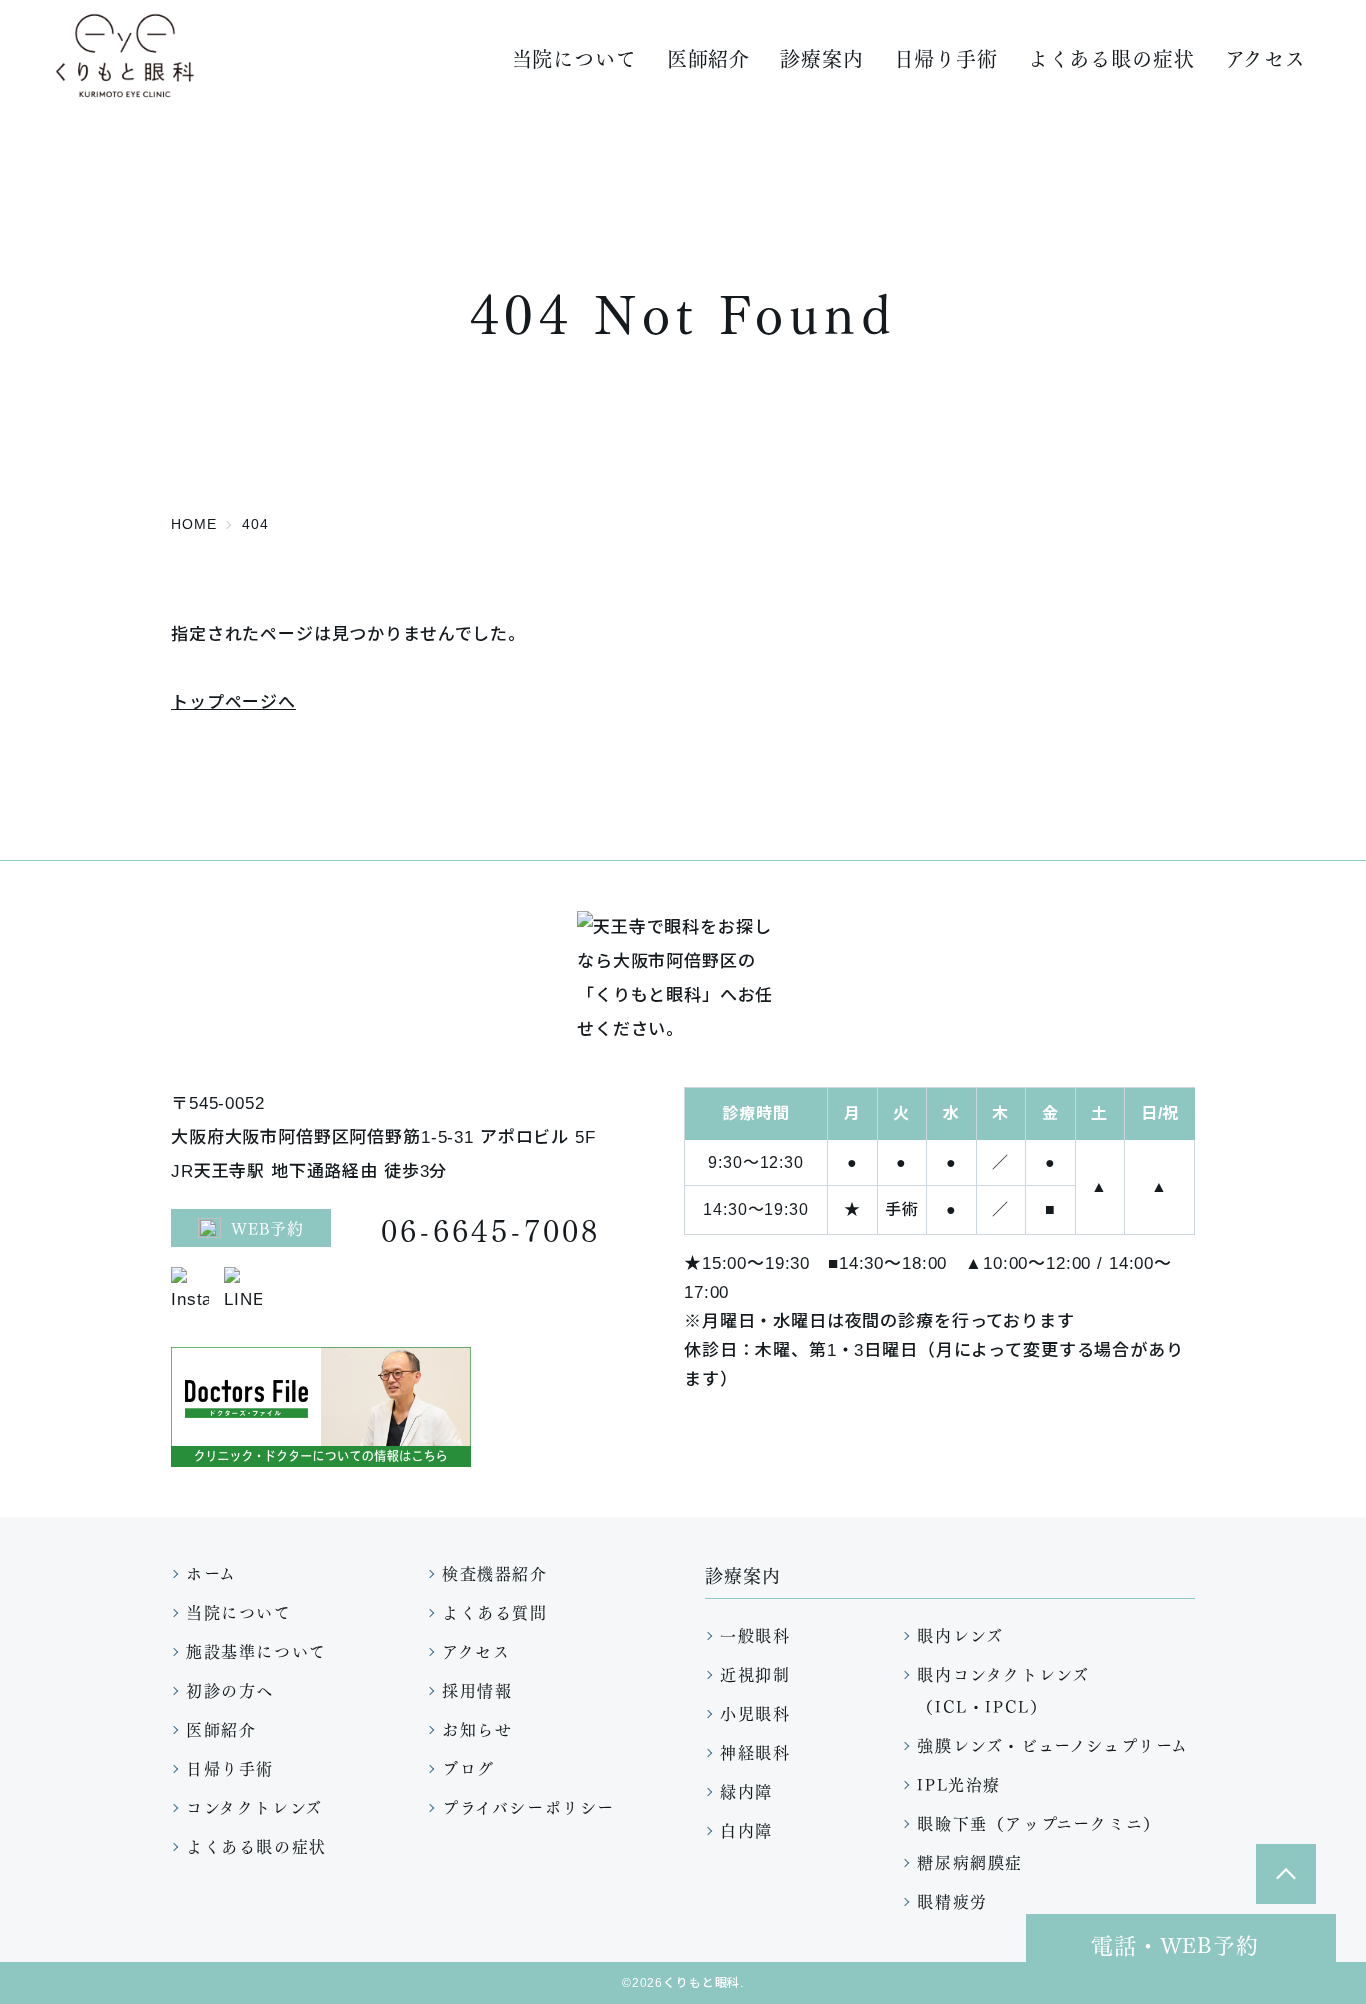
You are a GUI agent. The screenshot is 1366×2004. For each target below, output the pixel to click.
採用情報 (477, 1689)
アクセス (1265, 58)
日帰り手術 (946, 58)
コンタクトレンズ (254, 1806)
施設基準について (256, 1650)
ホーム (211, 1572)
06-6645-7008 (490, 1228)
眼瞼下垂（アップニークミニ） (1038, 1822)
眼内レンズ (960, 1634)
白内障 (746, 1829)
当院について (239, 1611)
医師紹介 (708, 58)
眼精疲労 (952, 1900)
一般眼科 (755, 1634)
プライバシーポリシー (528, 1806)
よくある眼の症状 (1111, 58)
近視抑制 (755, 1673)
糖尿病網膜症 (970, 1861)
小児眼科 (755, 1712)
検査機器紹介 (495, 1572)
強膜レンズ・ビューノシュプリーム (1053, 1744)
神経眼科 (755, 1751)
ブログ (468, 1767)
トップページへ (233, 702)
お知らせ (477, 1728)
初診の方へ (230, 1689)
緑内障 (746, 1790)
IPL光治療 (959, 1783)
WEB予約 (267, 1227)
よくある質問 (495, 1611)
